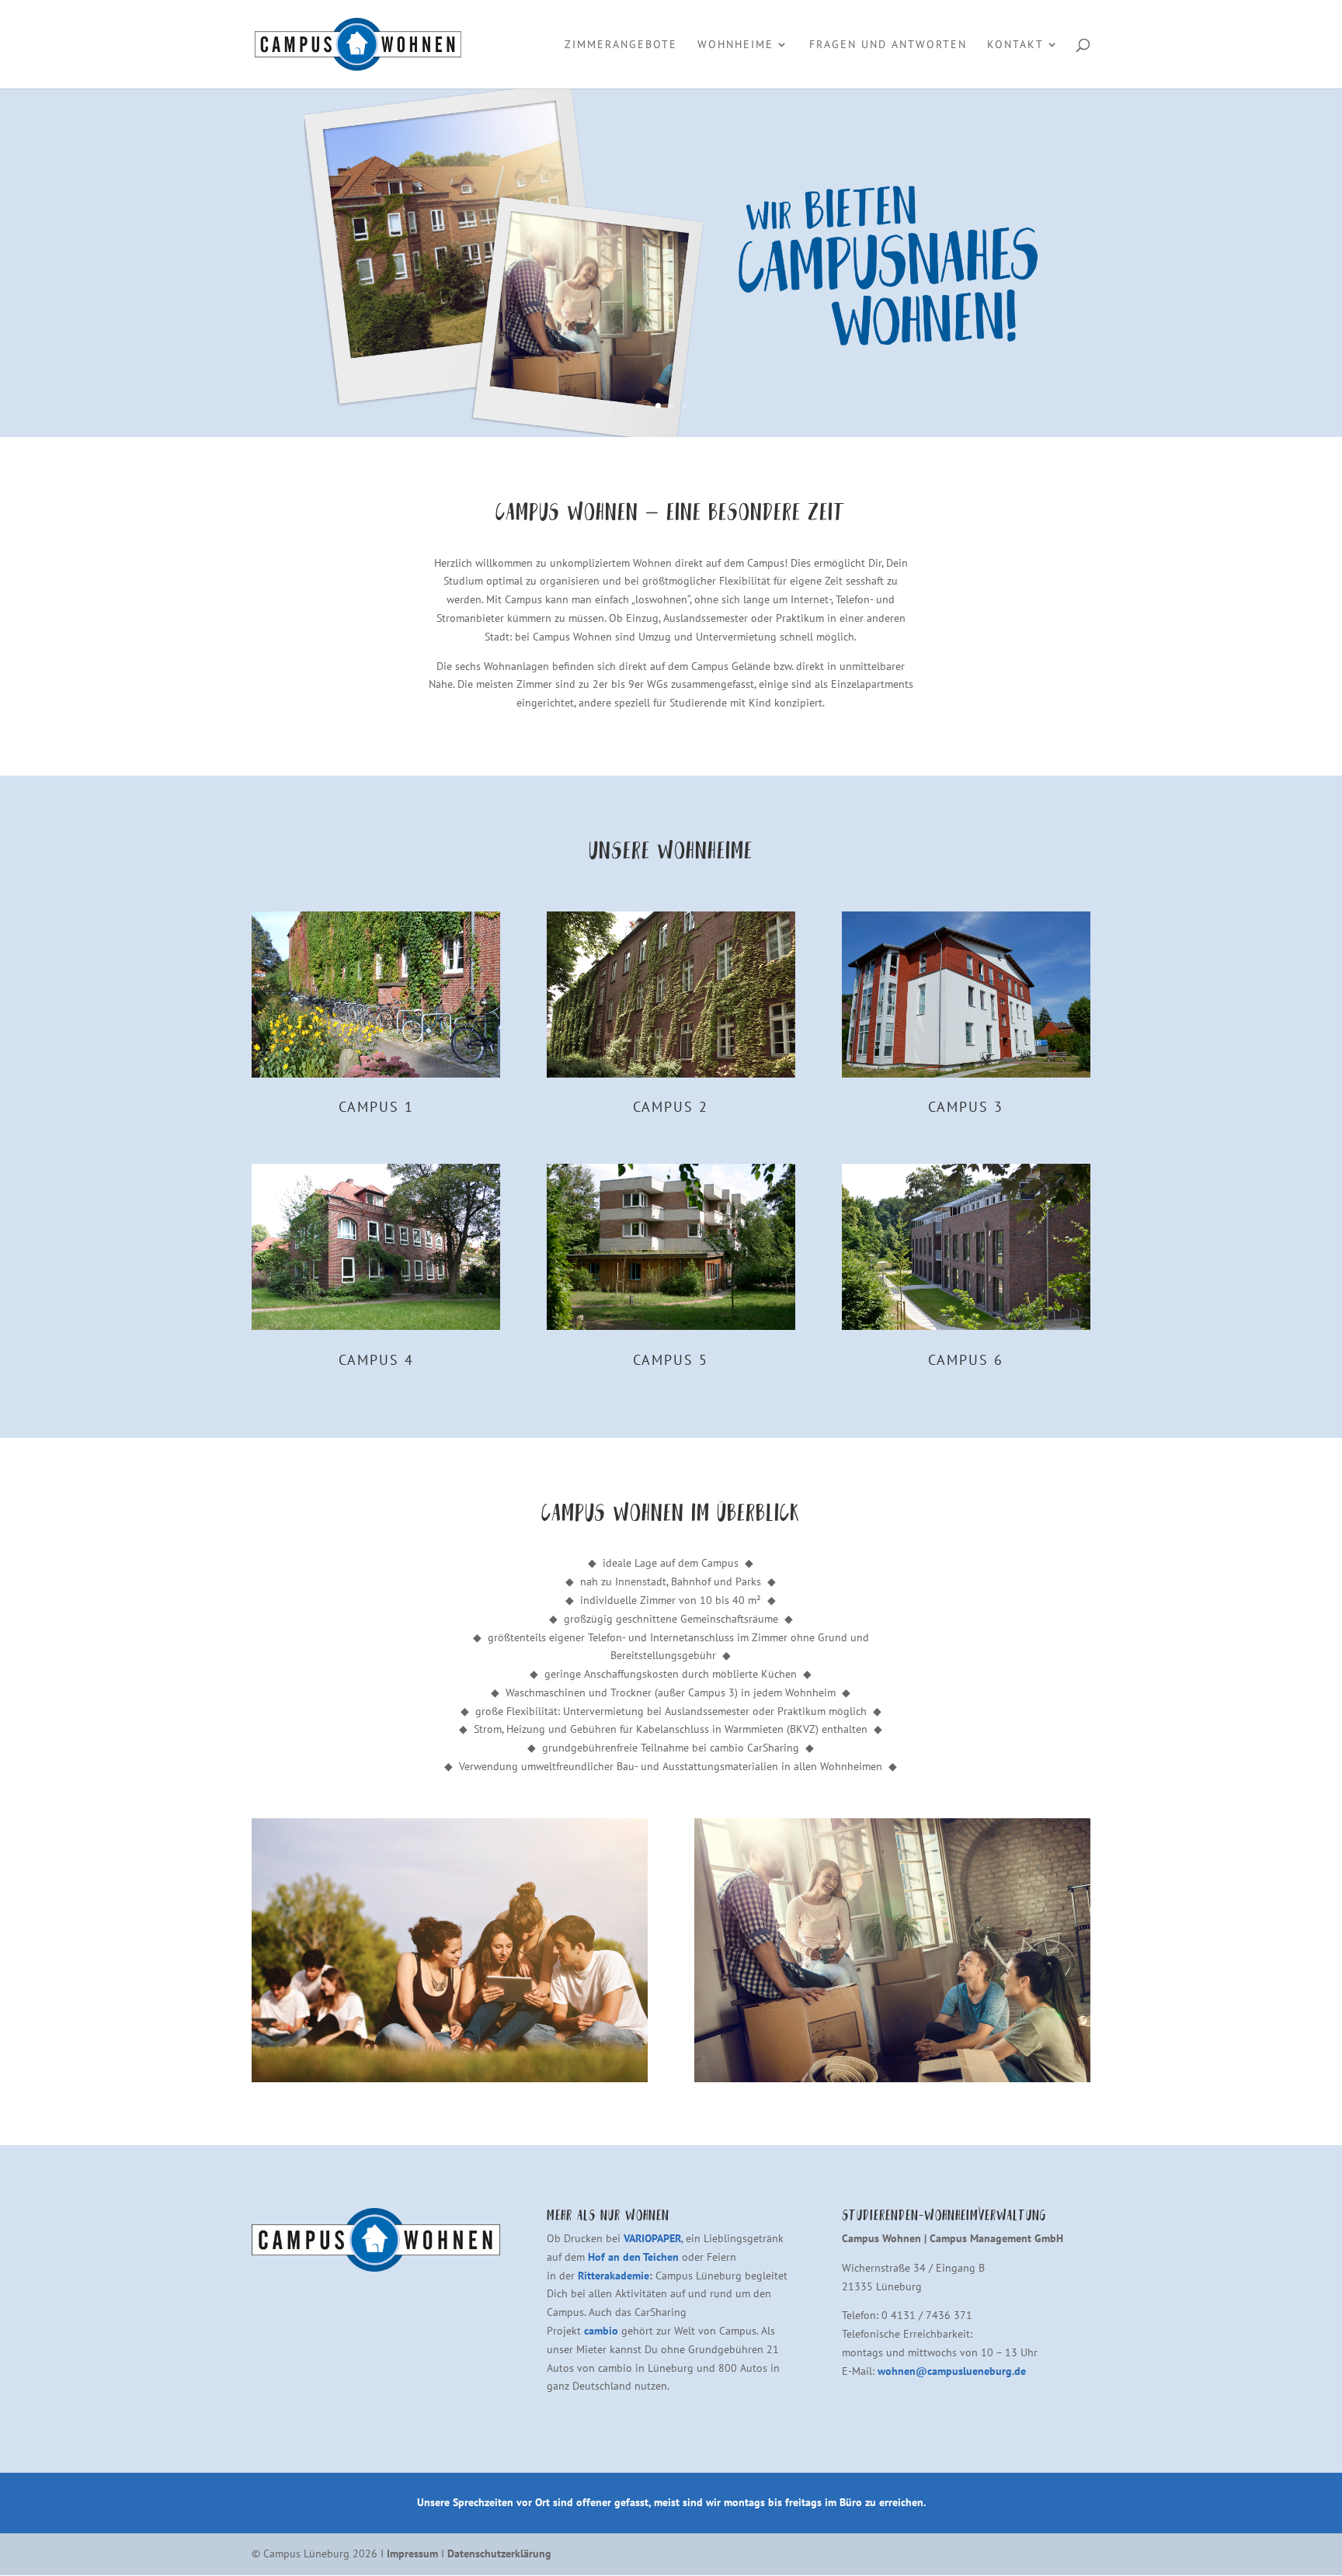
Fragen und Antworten (888, 45)
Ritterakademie (614, 2276)
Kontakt (1015, 45)
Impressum (412, 2553)
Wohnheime (735, 45)
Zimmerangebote (621, 45)
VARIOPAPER (652, 2238)
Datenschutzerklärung (499, 2553)
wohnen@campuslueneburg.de (952, 2371)
